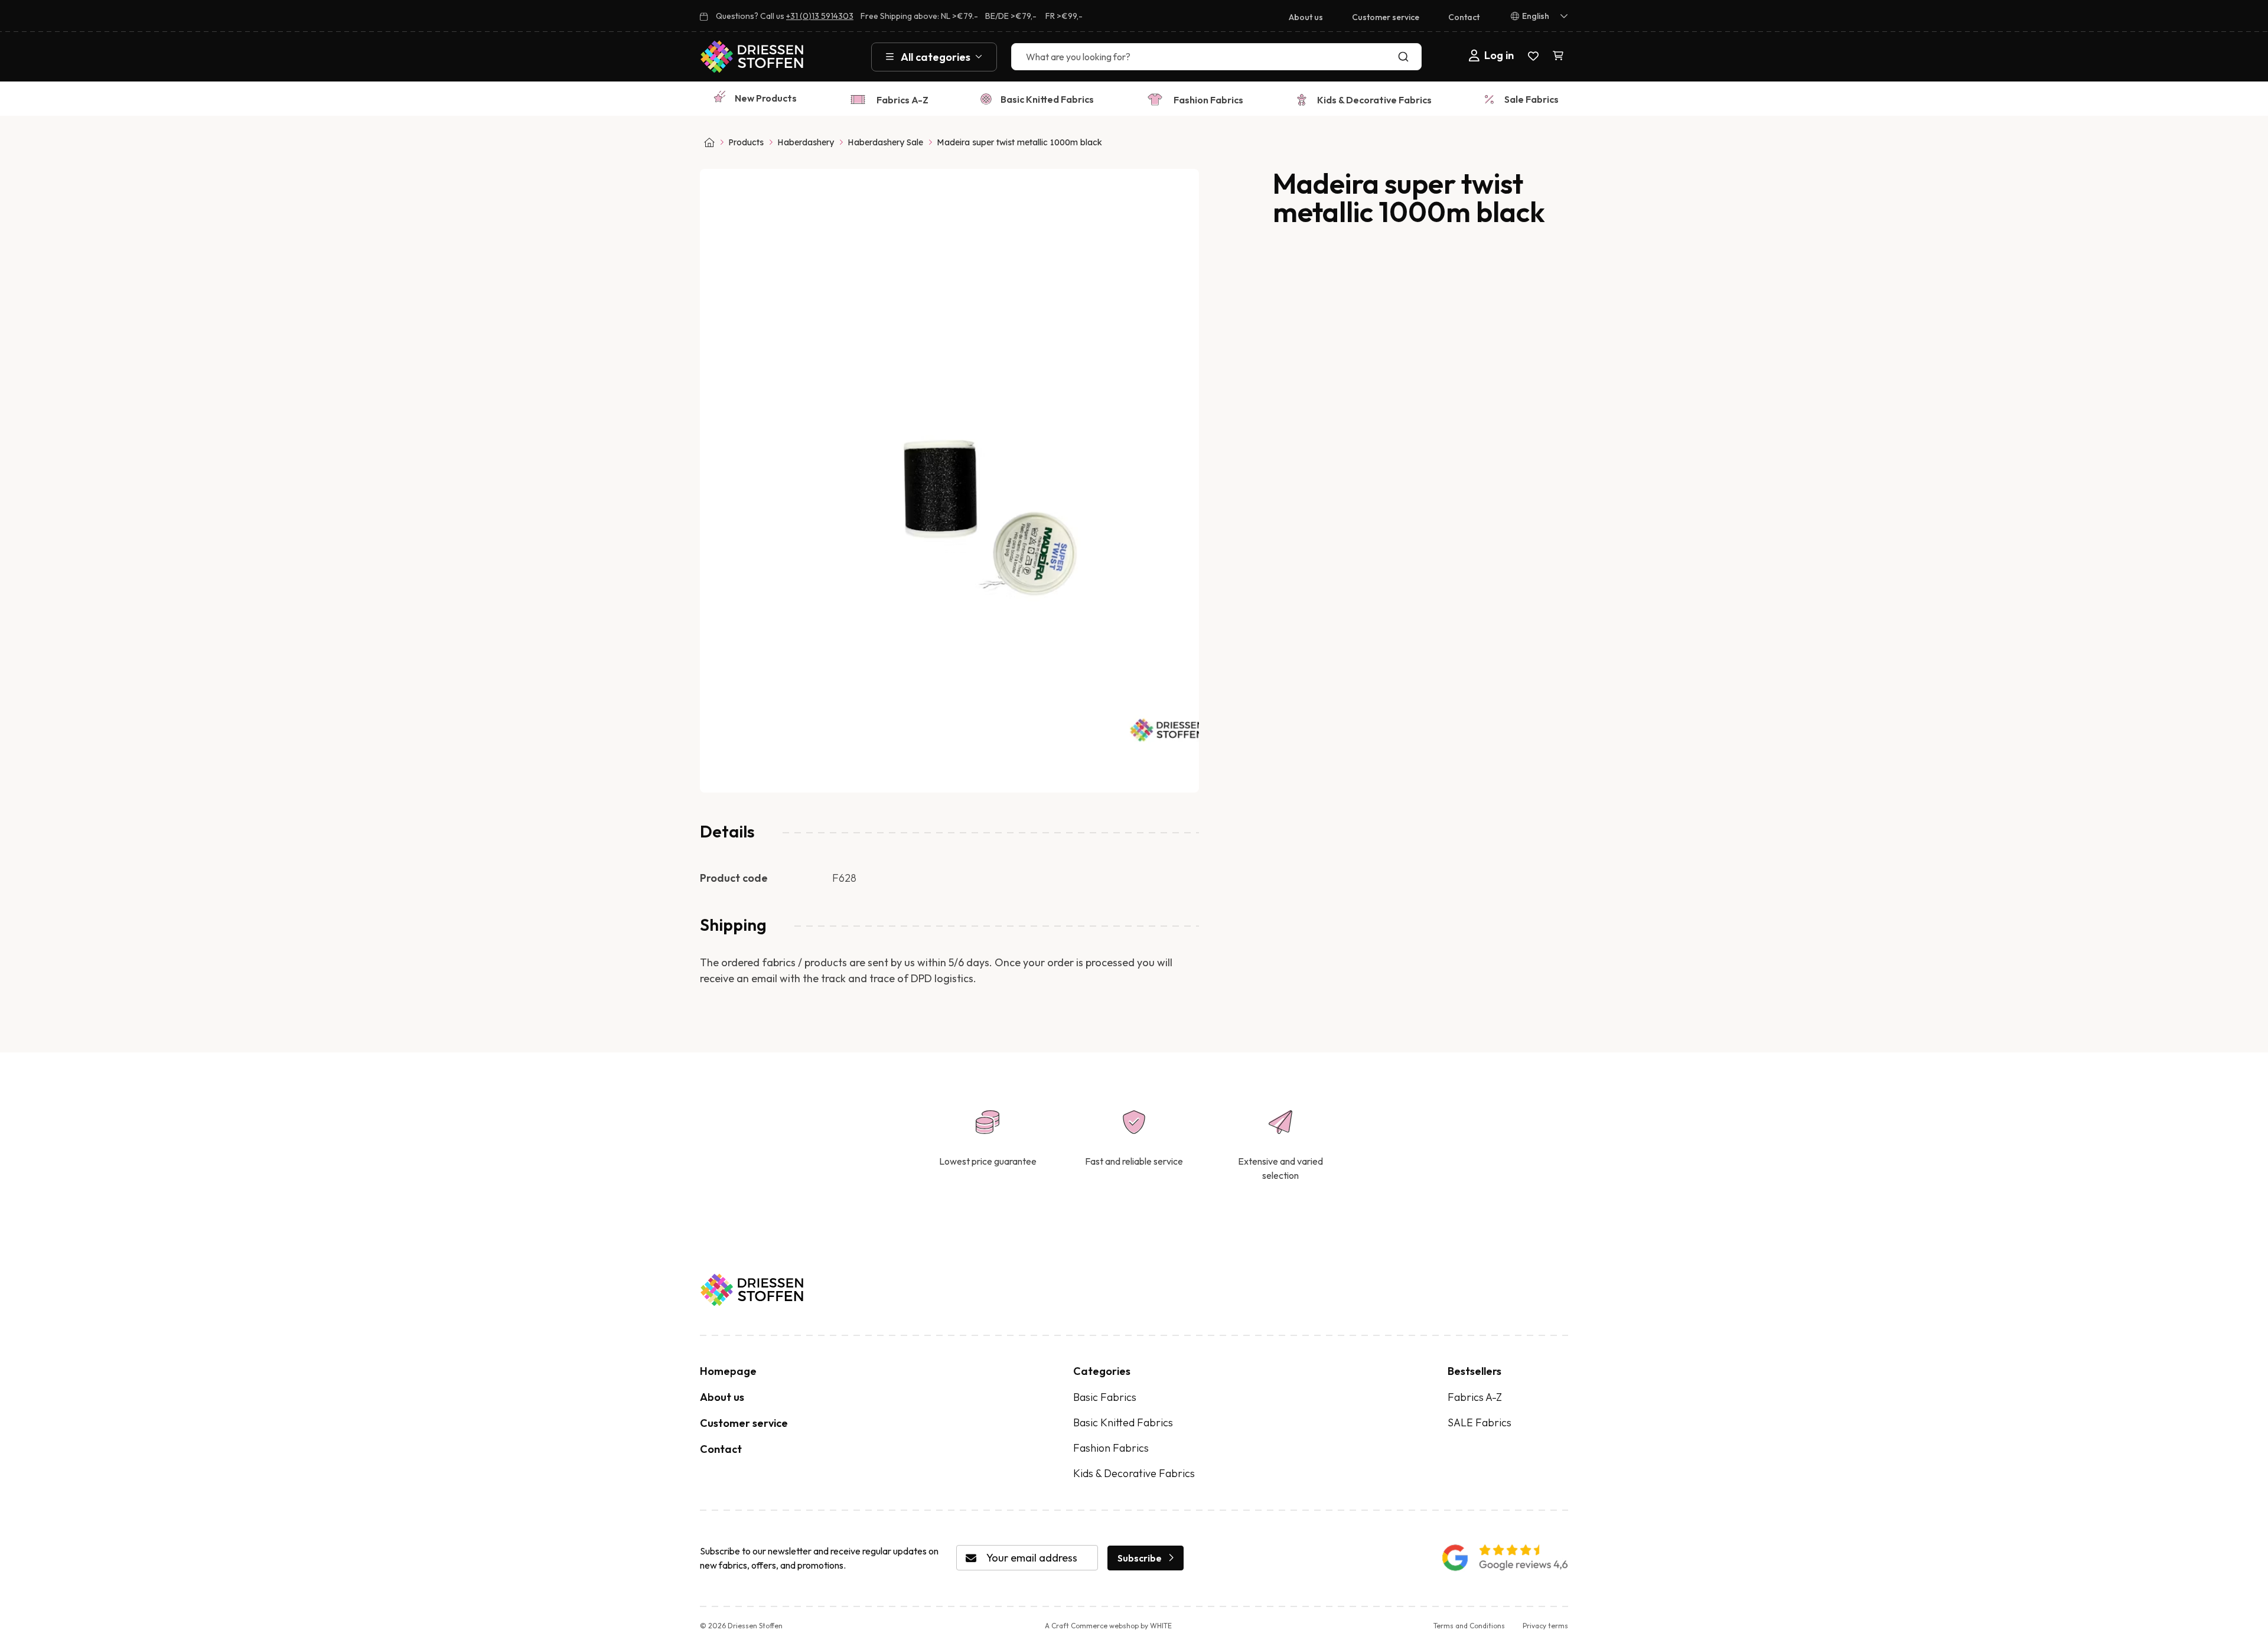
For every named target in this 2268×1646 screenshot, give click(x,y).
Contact (1464, 17)
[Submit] (1406, 57)
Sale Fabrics (1531, 99)
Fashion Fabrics (1208, 100)
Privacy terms (1545, 1626)
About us (1306, 17)
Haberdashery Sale (885, 142)
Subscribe (1140, 1558)
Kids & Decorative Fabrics (1374, 100)
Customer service (1386, 17)
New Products (766, 98)
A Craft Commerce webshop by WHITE (1108, 1626)
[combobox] (1216, 57)
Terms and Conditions (1469, 1626)
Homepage (728, 1371)
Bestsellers (1474, 1371)
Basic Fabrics (1105, 1397)
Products (746, 142)
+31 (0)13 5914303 (820, 16)
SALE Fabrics (1480, 1422)
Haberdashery (806, 142)
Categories (1102, 1371)
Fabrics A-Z (902, 100)
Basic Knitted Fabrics (1047, 99)
